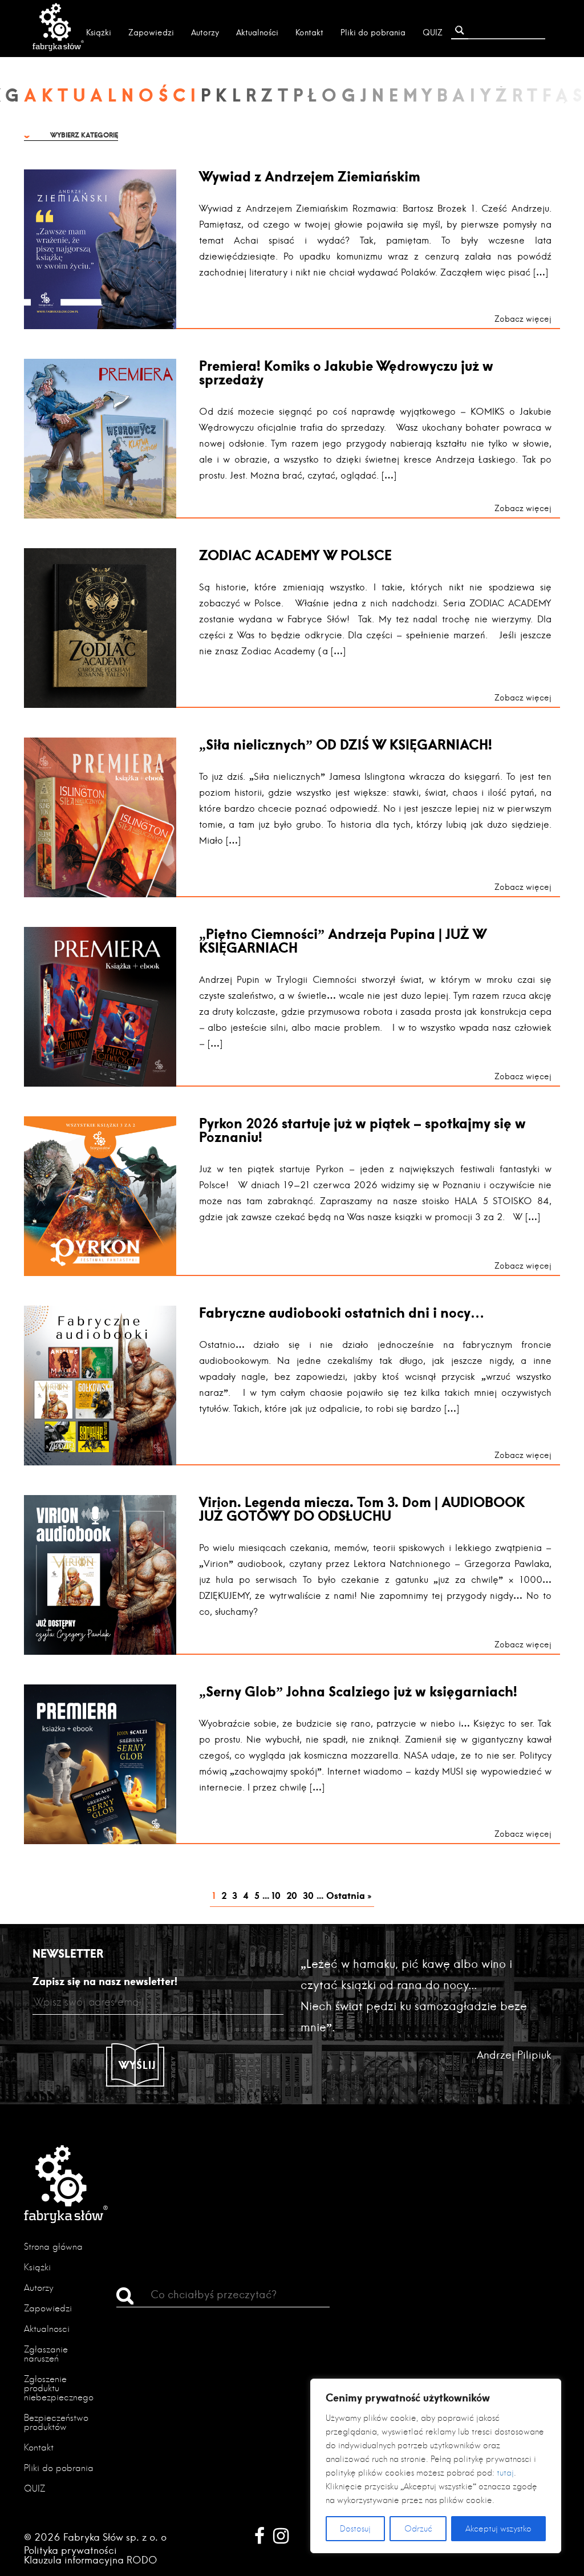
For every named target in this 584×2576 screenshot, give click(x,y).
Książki (99, 33)
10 (276, 1895)
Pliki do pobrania (373, 33)
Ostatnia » (349, 1895)
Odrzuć (418, 2529)
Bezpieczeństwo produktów (56, 2422)
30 (308, 1895)
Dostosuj (355, 2529)
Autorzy (205, 33)
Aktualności (257, 33)
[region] (436, 2466)
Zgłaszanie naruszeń (46, 2354)
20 (292, 1895)
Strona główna (53, 2247)
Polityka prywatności (70, 2550)
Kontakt (309, 33)
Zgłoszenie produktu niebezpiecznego (59, 2388)
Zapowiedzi (151, 33)
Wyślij (137, 2065)
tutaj (505, 2473)
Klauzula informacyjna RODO (91, 2560)
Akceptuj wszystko (498, 2529)
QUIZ (433, 33)
